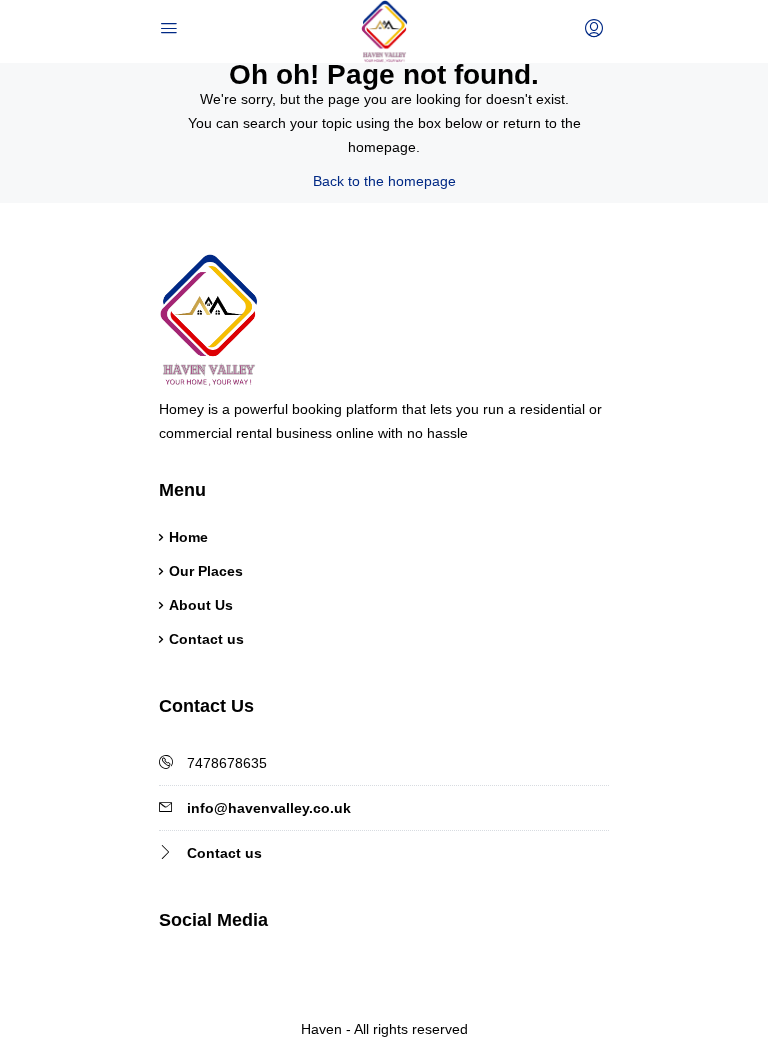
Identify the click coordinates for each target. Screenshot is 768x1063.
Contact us (206, 639)
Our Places (206, 571)
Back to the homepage (384, 181)
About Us (201, 605)
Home (188, 537)
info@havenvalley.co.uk (269, 808)
